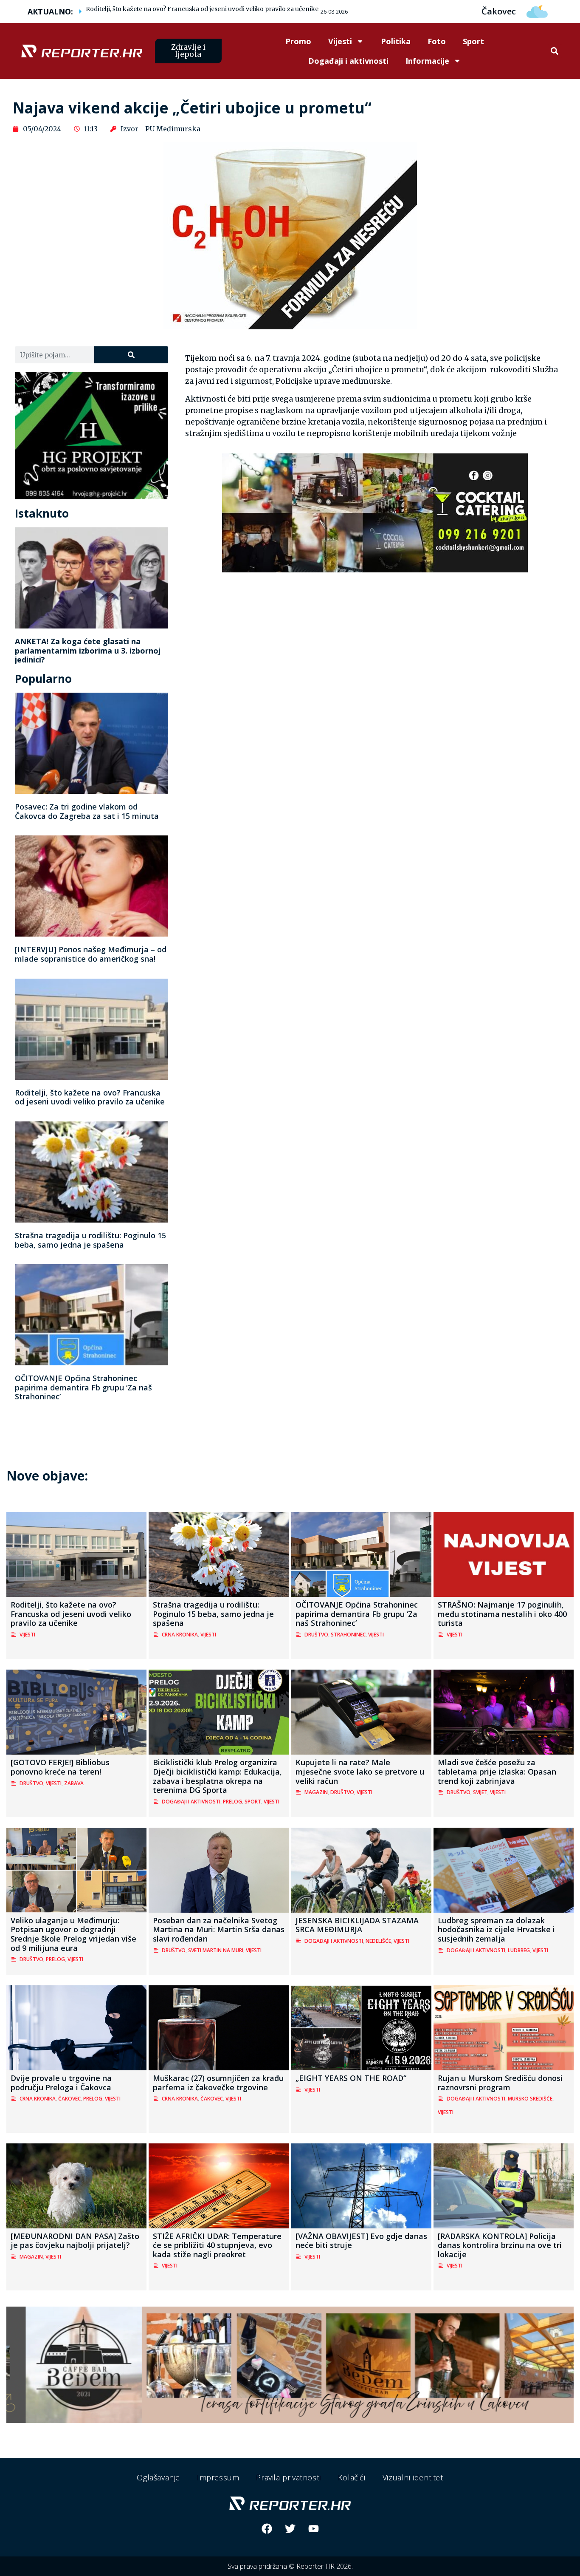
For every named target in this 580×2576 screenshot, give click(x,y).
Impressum (218, 2477)
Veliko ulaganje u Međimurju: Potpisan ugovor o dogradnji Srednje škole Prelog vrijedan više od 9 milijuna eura (73, 1934)
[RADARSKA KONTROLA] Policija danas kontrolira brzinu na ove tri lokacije (500, 2245)
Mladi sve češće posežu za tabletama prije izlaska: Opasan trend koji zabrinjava (497, 1771)
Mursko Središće (530, 2099)
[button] (555, 51)
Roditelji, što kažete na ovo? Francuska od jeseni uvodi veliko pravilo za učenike (202, 9)
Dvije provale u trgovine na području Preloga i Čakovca (61, 2083)
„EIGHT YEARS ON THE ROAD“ (351, 2078)
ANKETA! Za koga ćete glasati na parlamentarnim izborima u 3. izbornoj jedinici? (88, 650)
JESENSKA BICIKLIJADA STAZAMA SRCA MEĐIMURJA (357, 1925)
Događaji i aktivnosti (348, 61)
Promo (298, 41)
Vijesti (340, 41)
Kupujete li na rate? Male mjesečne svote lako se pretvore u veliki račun (360, 1771)
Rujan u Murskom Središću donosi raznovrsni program (500, 2083)
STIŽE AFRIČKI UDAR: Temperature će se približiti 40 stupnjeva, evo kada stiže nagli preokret (217, 2245)
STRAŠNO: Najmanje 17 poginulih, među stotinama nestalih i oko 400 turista (502, 1614)
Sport (473, 41)
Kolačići (352, 2477)
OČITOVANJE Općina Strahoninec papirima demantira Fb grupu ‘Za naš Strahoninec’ (83, 1387)
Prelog (232, 1802)
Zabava (74, 1783)
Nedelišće (378, 1941)
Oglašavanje (158, 2477)
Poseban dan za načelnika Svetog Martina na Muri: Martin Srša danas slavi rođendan (219, 1929)
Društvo (316, 1635)
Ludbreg (519, 1950)
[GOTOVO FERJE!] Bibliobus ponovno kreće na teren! (60, 1767)
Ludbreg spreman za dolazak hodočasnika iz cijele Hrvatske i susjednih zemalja (496, 1929)
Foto (437, 41)
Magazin (316, 1792)
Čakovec (69, 2099)
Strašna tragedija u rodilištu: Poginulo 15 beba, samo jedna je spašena (90, 1240)
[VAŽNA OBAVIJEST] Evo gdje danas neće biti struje (361, 2241)
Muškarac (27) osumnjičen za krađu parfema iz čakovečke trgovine (218, 2083)
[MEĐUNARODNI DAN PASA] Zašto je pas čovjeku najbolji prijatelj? (75, 2241)
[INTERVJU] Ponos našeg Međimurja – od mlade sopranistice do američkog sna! (91, 954)
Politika (396, 41)
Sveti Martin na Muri (216, 1950)
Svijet (480, 1792)
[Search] (131, 355)
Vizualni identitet (413, 2477)
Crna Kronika (180, 1635)
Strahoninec (348, 1635)
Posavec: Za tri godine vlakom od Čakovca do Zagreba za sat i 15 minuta (87, 811)
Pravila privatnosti (288, 2477)
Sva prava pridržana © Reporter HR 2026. (290, 2566)
